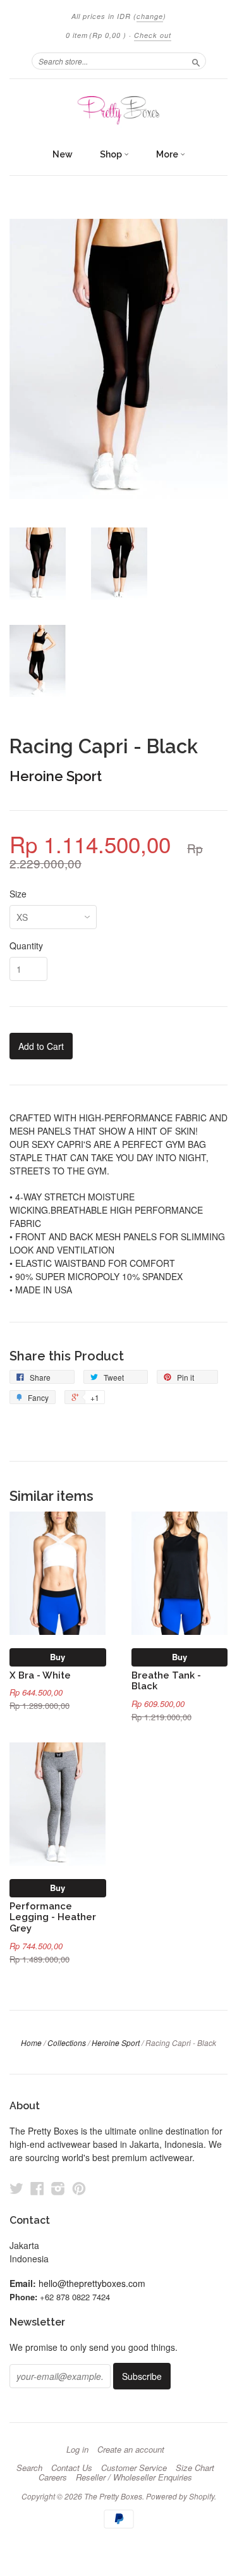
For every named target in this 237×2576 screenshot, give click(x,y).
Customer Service (134, 2468)
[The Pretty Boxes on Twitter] (16, 2188)
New (63, 154)
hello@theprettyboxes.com (92, 2283)
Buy (58, 1657)
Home (31, 2043)
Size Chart (195, 2468)
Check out (153, 35)
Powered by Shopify (180, 2496)
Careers (53, 2477)
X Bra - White (40, 1675)
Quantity (26, 946)
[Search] (196, 61)
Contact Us (72, 2468)
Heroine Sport (56, 776)
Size (18, 894)
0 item (96, 35)
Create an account (131, 2450)
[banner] (118, 110)
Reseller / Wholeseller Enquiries (134, 2477)
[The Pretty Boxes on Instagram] (58, 2188)
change (150, 16)
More (168, 154)
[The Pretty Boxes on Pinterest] (79, 2188)
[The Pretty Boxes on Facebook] (37, 2188)
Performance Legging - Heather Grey (53, 1917)
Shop (112, 154)
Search (29, 2468)
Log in (77, 2450)
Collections (67, 2043)
